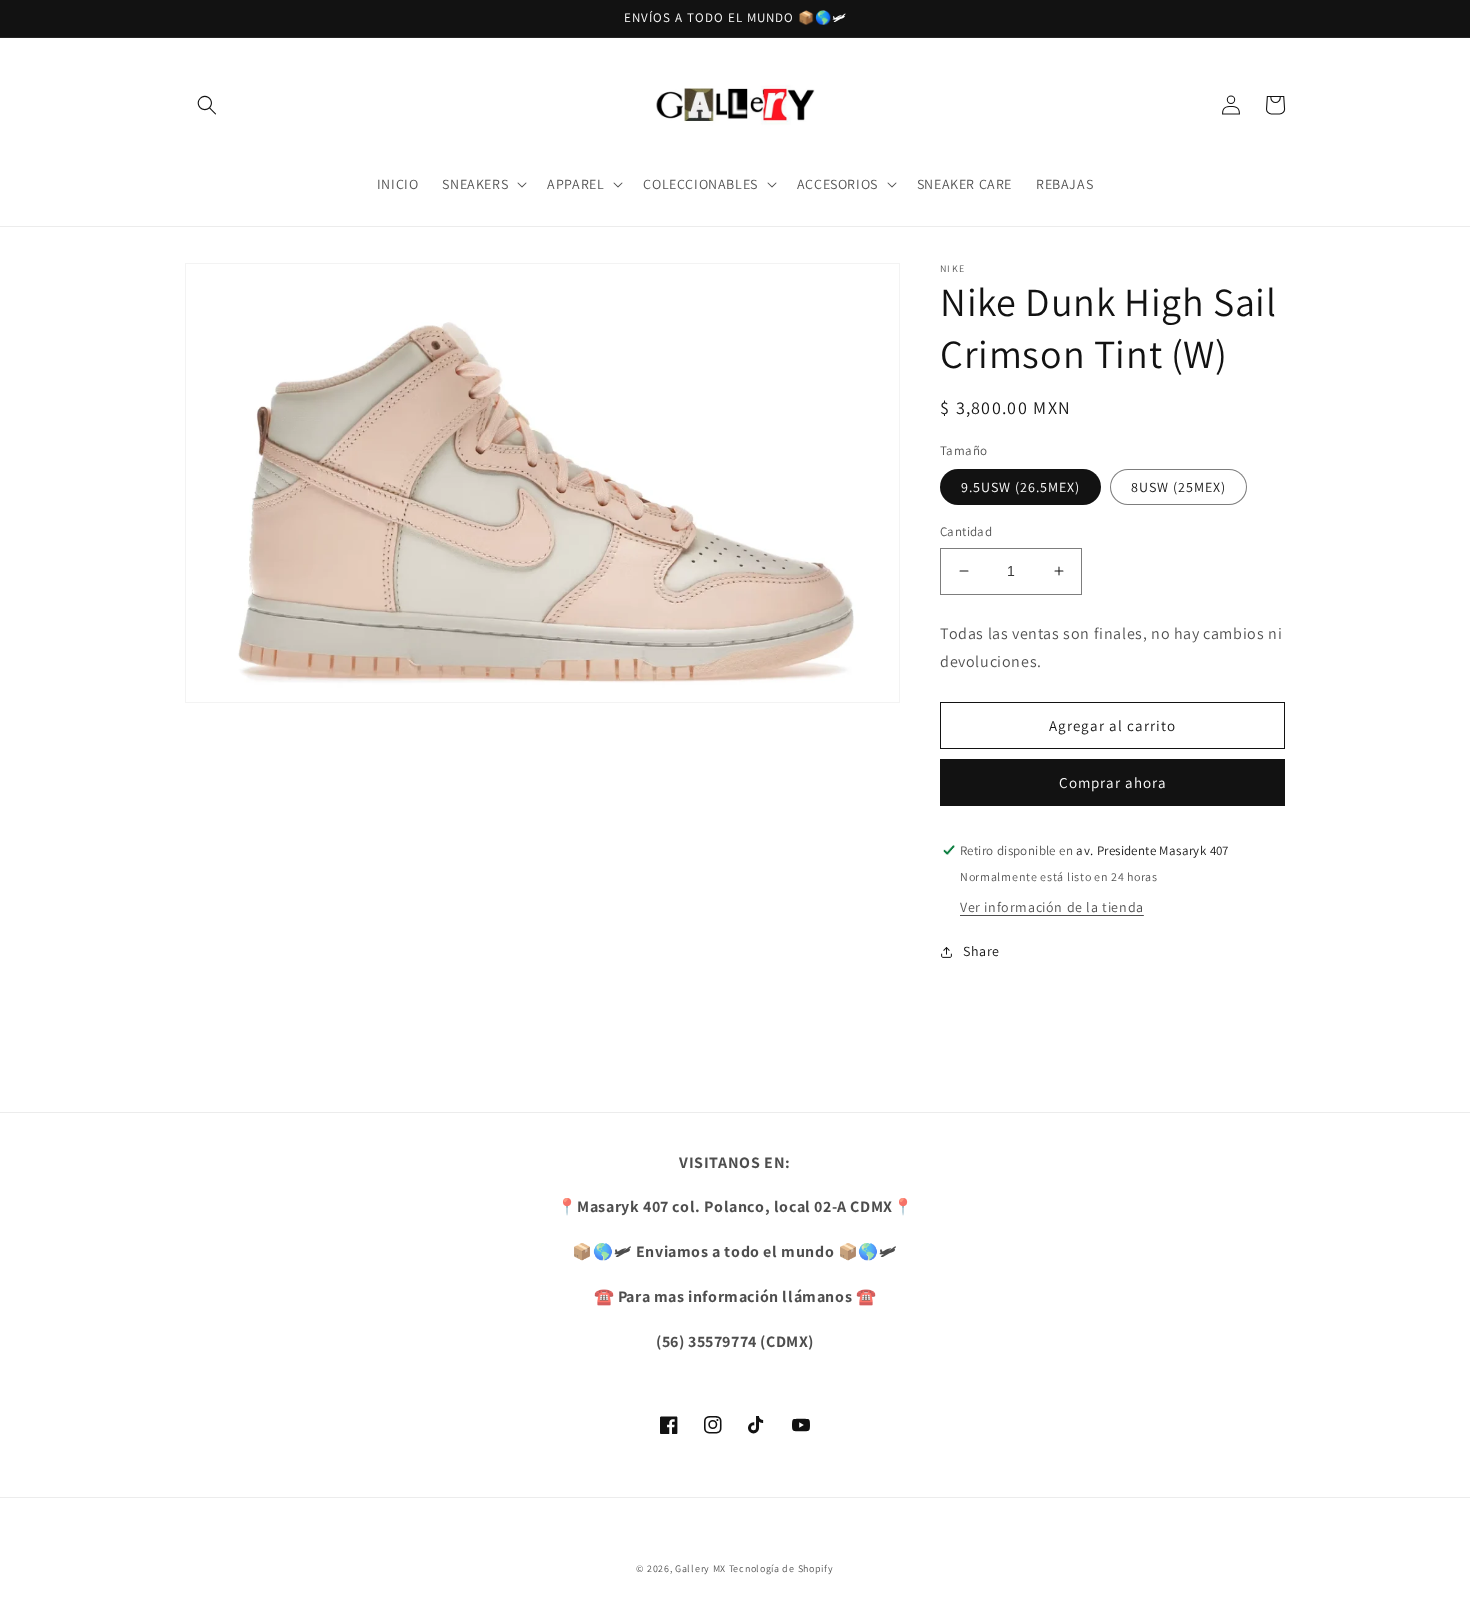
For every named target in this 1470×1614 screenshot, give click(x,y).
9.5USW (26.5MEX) (1020, 487)
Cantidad (966, 531)
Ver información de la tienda (1052, 907)
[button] (207, 105)
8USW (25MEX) (1178, 487)
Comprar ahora (1113, 782)
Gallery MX (700, 1568)
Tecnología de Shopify (781, 1568)
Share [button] (981, 951)
